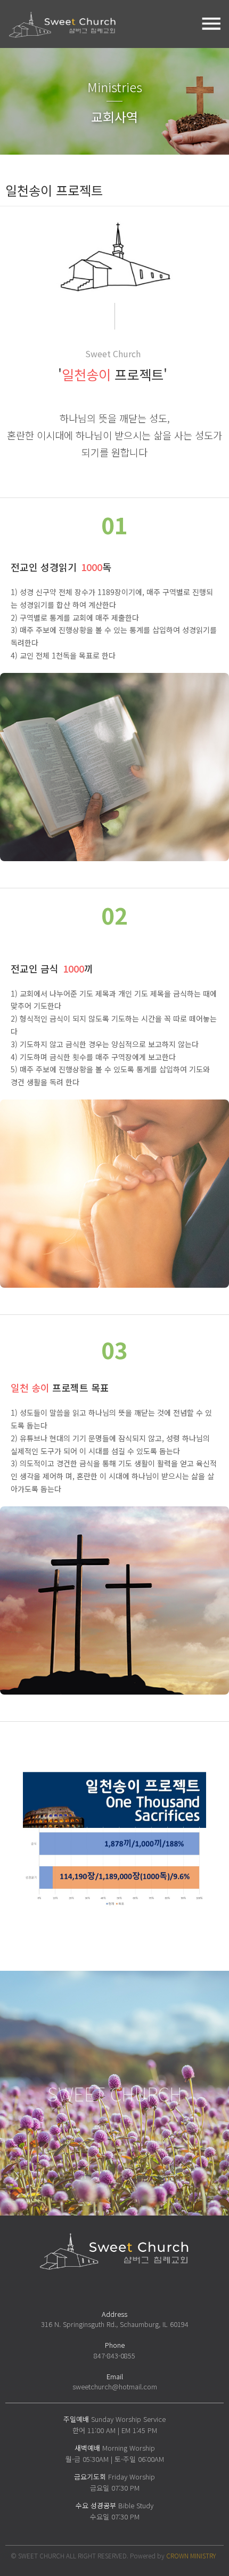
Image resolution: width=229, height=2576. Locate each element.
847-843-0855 (114, 2356)
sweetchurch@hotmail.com (115, 2386)
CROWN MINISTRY (191, 2555)
